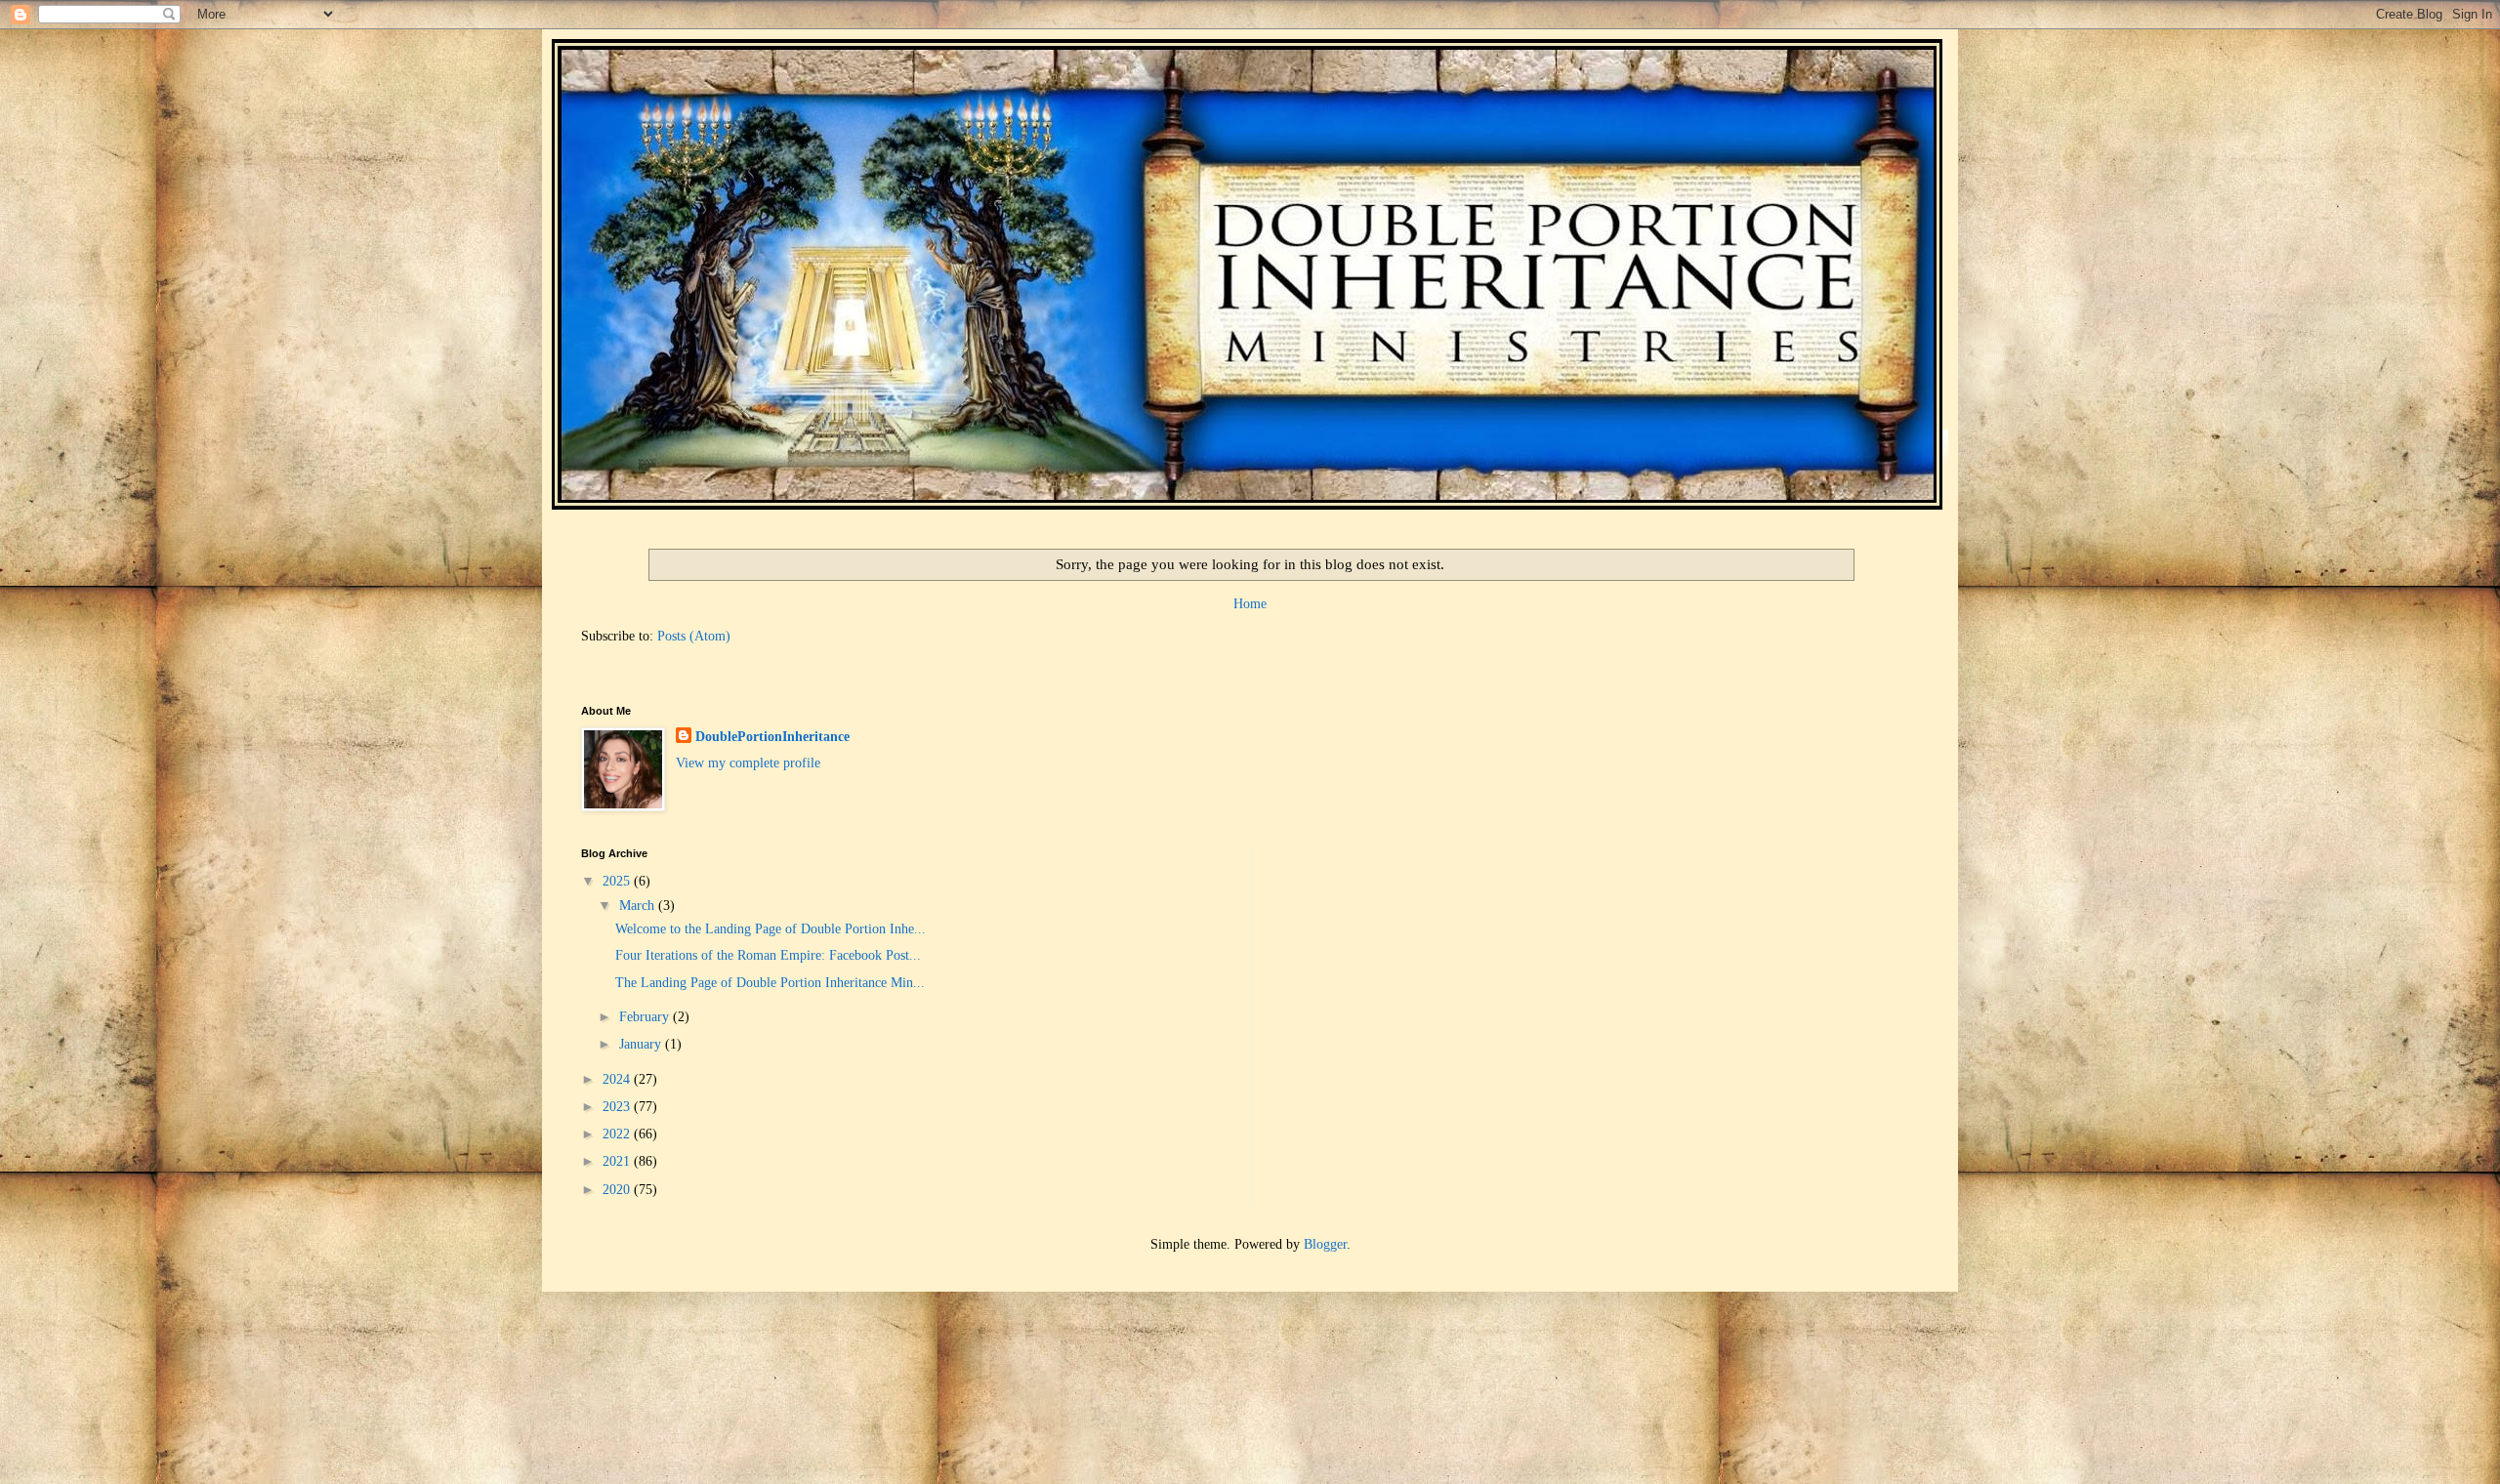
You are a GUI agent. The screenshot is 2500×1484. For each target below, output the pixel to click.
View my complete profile (748, 763)
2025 (618, 881)
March (639, 906)
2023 (618, 1107)
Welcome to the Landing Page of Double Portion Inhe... (771, 929)
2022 (618, 1134)
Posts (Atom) (694, 636)
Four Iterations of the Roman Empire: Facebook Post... (768, 955)
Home (1250, 604)
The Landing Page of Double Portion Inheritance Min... (770, 983)
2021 (618, 1161)
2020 (618, 1190)
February (646, 1017)
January (642, 1044)
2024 (618, 1079)
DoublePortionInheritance (772, 737)
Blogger (1325, 1244)
